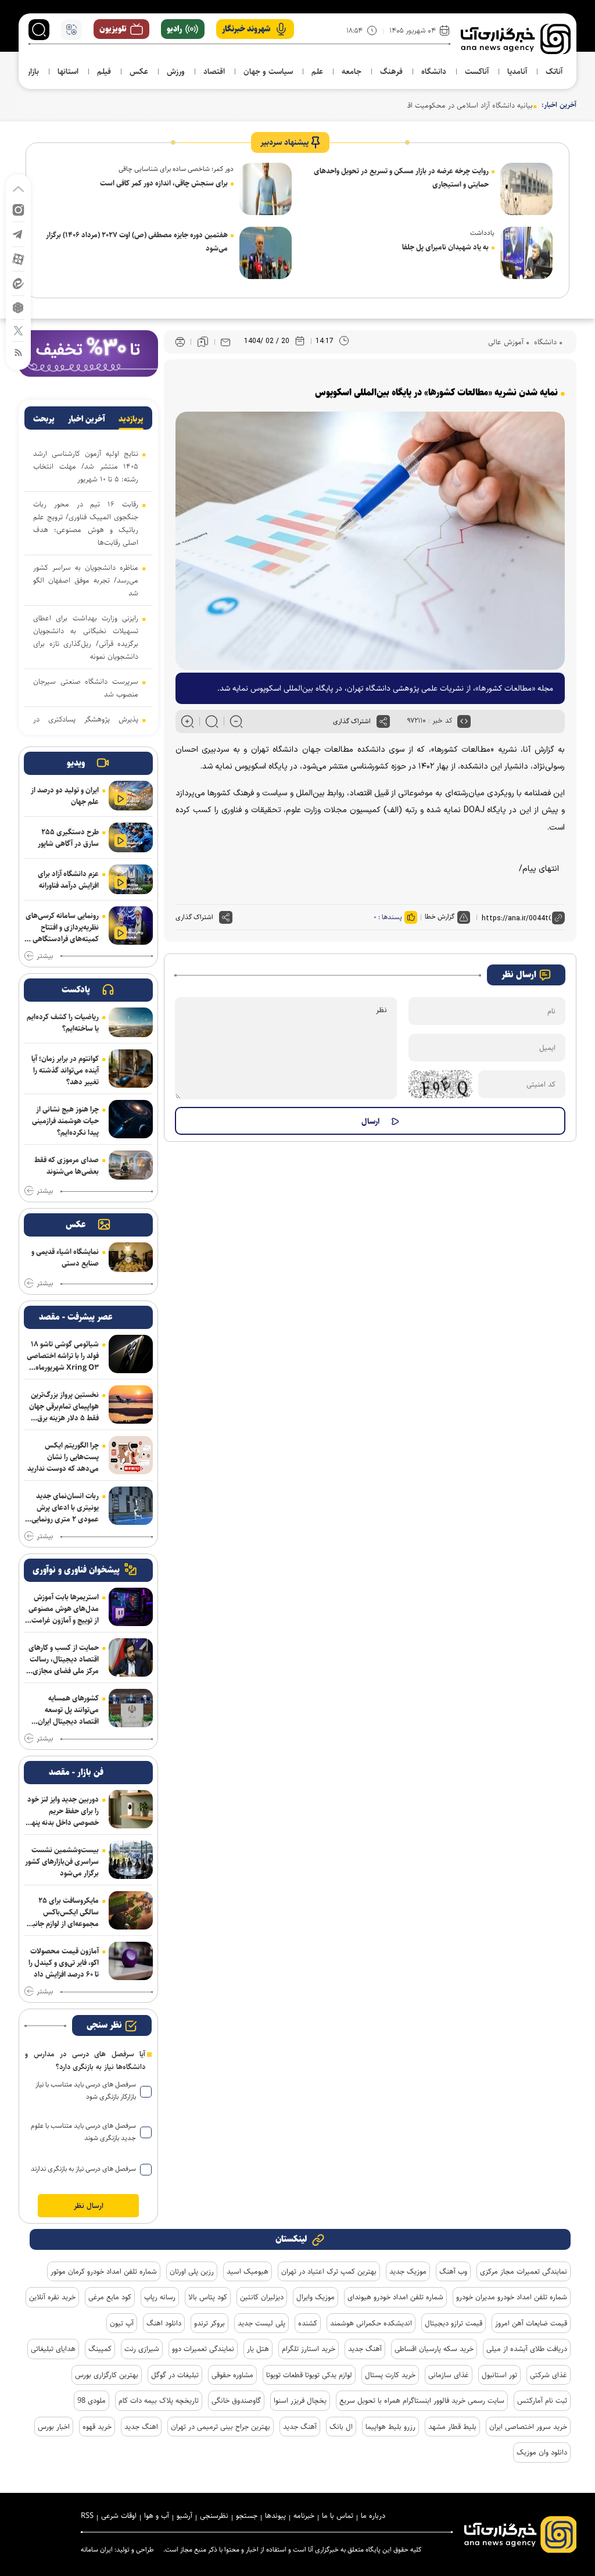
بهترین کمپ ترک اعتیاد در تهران (329, 2271)
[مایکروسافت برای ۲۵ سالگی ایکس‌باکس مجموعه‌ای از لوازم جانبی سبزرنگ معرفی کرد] (131, 1910)
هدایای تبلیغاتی (53, 2349)
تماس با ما (338, 2516)
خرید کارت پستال (390, 2375)
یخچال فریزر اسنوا (300, 2400)
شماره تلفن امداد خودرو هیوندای (395, 2297)
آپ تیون (122, 2323)
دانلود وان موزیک (542, 2452)
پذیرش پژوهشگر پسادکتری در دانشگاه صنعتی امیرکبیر (86, 726)
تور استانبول (499, 2375)
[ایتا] (18, 283)
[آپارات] (18, 258)
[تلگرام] (18, 233)
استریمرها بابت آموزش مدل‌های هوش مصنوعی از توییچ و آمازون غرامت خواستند (64, 1609)
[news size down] (236, 721)
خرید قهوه (97, 2427)
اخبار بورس (54, 2427)
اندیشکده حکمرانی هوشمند (371, 2323)
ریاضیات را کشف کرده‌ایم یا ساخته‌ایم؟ (63, 1023)
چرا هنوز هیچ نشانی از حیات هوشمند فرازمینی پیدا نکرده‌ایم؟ (65, 1121)
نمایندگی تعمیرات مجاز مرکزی (524, 2271)
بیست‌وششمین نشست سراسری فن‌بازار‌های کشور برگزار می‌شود (62, 1862)
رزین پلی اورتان (192, 2271)
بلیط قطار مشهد (452, 2427)
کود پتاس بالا (208, 2297)
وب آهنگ (453, 2271)
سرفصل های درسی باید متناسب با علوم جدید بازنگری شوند (83, 2132)
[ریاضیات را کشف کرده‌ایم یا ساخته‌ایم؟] (131, 1022)
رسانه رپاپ (160, 2297)
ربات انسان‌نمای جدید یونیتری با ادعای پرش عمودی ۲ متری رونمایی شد (65, 1507)
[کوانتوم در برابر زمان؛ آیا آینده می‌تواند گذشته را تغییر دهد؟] (131, 1069)
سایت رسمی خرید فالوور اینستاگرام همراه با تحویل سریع (422, 2400)
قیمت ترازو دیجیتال (454, 2323)
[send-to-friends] (225, 342)
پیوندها (275, 2516)
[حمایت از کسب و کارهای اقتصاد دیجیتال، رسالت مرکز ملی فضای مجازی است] (131, 1657)
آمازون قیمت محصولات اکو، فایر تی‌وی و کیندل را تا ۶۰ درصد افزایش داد (64, 1963)
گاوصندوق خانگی (236, 2400)
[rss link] (18, 352)
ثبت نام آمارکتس (542, 2400)
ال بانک (341, 2427)
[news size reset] (212, 721)
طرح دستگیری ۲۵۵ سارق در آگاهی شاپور (68, 838)
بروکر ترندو (209, 2323)
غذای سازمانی (449, 2375)
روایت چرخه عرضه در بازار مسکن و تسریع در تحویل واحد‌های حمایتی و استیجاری (401, 178)
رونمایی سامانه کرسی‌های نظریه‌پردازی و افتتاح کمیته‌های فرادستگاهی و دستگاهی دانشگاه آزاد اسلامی (62, 927)
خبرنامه (304, 2516)
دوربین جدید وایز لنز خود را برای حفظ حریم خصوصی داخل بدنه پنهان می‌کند (62, 1811)
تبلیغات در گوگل (175, 2375)
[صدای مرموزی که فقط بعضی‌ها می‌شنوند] (131, 1165)
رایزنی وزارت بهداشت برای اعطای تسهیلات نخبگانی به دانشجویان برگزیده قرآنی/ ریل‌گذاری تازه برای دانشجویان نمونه (86, 637)
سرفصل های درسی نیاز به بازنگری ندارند (83, 2169)
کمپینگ (100, 2349)
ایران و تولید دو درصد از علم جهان (65, 796)
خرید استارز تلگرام (309, 2349)
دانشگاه (544, 342)
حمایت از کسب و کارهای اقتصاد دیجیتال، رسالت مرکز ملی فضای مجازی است (64, 1659)
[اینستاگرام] (18, 209)
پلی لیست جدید (261, 2323)
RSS (87, 2516)
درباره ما (373, 2516)
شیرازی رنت (142, 2349)
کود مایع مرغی (110, 2297)
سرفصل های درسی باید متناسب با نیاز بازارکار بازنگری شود (86, 2091)
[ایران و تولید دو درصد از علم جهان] (131, 796)
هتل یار (258, 2349)
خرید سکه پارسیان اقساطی (434, 2349)
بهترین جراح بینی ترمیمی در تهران (221, 2427)
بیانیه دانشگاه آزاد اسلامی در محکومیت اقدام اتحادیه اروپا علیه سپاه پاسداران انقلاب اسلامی (395, 105)
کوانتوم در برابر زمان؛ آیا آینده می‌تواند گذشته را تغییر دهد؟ (65, 1070)
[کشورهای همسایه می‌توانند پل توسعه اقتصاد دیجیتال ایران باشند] (131, 1708)
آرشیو (184, 2516)
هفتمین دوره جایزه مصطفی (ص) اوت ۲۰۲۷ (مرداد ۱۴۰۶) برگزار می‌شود (137, 242)
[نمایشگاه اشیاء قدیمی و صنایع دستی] (131, 1257)
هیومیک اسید (248, 2271)
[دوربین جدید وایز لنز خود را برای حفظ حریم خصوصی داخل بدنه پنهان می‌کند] (131, 1809)
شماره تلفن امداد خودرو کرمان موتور (104, 2271)
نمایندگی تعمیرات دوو (203, 2349)
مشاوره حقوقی (232, 2375)
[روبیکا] (18, 307)
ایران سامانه (97, 2550)
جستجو (247, 2516)
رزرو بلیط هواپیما (390, 2427)
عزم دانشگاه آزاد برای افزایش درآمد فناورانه (68, 880)
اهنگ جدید (141, 2427)
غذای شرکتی (549, 2375)
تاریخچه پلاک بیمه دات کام (159, 2400)
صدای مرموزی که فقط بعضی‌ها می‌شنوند (67, 1166)
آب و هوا (157, 2516)
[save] (203, 342)
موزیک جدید (408, 2271)
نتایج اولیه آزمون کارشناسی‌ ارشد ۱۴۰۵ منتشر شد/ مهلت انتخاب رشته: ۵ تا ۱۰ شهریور (86, 466)
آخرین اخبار (87, 419)
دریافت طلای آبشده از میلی (527, 2349)
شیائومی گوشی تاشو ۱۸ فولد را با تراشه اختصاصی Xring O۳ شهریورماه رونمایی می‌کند (63, 1356)
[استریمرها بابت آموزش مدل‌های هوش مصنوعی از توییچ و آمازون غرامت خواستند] (131, 1607)
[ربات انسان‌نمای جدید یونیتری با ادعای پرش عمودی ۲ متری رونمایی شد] (131, 1506)
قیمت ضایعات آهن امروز (531, 2323)
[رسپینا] (88, 353)
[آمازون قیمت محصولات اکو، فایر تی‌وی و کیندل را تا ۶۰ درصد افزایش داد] (131, 1961)
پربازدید (131, 419)
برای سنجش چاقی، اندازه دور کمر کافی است (164, 183)
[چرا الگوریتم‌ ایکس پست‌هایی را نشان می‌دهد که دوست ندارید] (131, 1455)
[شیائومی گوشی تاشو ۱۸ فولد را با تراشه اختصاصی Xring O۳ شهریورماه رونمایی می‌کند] (131, 1354)
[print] (180, 342)
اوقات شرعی (119, 2516)
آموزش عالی (506, 342)
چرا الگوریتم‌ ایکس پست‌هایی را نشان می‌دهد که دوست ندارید (63, 1457)
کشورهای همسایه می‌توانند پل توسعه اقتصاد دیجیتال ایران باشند (68, 1710)
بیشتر (45, 956)
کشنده (308, 2323)
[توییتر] (18, 330)
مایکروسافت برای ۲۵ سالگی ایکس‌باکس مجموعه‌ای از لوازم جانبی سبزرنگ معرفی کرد (63, 1912)
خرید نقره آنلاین (52, 2297)
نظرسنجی (214, 2516)
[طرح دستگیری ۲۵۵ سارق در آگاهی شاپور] (131, 837)
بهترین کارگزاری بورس (107, 2375)
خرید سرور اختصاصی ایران (528, 2427)
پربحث (44, 419)
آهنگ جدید (365, 2349)
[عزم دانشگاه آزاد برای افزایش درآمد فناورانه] (131, 879)
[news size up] (187, 721)
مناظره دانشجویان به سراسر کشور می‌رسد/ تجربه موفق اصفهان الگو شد (86, 580)
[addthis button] (383, 721)
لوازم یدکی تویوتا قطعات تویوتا (309, 2375)
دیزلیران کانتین (262, 2297)
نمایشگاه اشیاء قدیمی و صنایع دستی (65, 1257)
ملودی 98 (92, 2400)
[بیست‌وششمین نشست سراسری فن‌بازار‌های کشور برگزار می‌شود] (131, 1860)
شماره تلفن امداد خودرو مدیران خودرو (512, 2297)
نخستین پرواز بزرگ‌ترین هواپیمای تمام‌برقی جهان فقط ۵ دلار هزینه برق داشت (64, 1406)
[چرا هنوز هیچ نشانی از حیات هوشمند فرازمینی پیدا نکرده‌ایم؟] (131, 1119)
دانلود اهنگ (164, 2323)
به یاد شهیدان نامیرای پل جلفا (445, 247)
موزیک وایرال (316, 2297)
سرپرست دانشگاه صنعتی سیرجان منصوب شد (86, 688)
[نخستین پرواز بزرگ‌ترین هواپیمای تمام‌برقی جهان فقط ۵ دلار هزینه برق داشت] (131, 1405)
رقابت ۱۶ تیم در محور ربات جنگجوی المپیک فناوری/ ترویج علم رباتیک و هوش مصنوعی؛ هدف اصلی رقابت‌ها (86, 523)
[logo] (516, 39)
